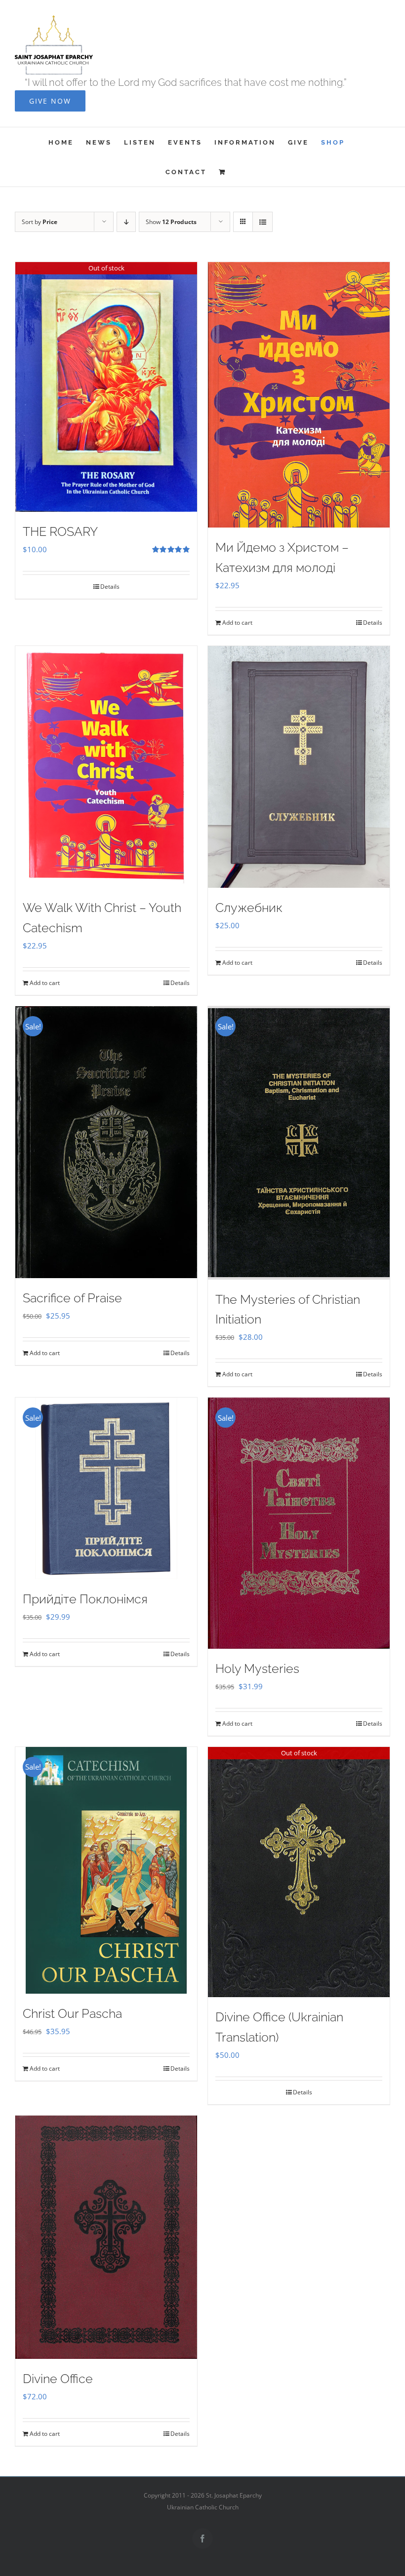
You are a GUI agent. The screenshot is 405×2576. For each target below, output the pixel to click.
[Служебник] (299, 767)
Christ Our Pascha (72, 2013)
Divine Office (58, 2379)
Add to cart (237, 623)
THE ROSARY (60, 531)
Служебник (249, 908)
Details (110, 587)
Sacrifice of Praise (72, 1298)
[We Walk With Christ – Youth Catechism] (106, 767)
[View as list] (263, 222)
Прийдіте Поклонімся (85, 1599)
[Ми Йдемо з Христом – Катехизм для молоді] (299, 395)
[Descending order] (126, 222)
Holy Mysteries (257, 1668)
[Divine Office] (106, 2237)
